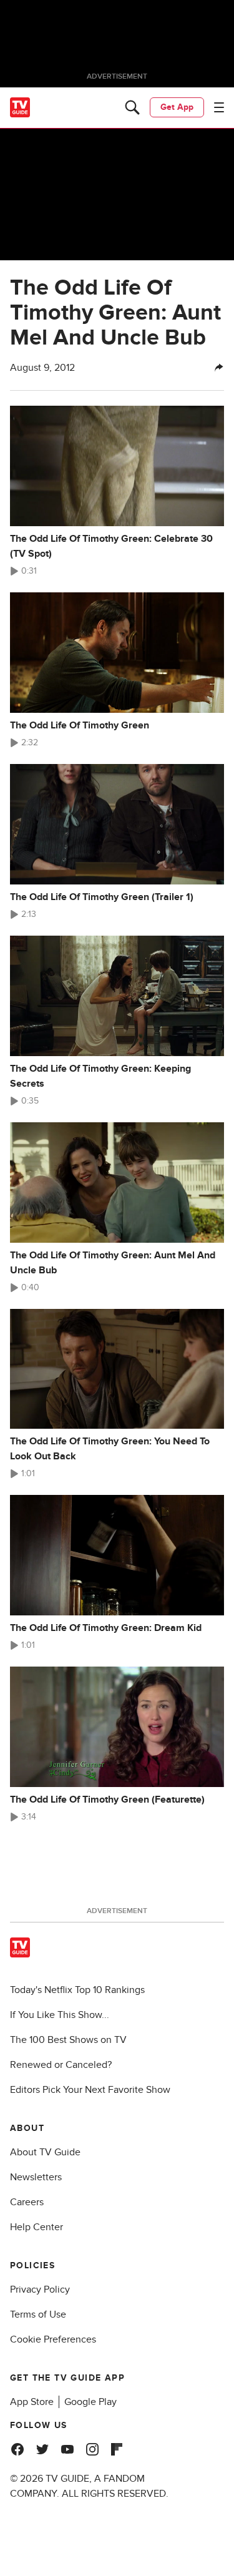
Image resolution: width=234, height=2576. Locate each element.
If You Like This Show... (60, 2015)
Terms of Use (38, 2314)
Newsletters (36, 2177)
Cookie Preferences (53, 2339)
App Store (32, 2402)
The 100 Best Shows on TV (68, 2040)
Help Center (37, 2227)
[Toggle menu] (219, 107)
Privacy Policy (40, 2290)
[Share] (219, 368)
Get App (177, 107)
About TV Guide (45, 2152)
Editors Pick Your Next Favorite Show (90, 2090)
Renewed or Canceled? (61, 2065)
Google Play (90, 2402)
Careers (27, 2202)
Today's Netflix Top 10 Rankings (77, 1990)
